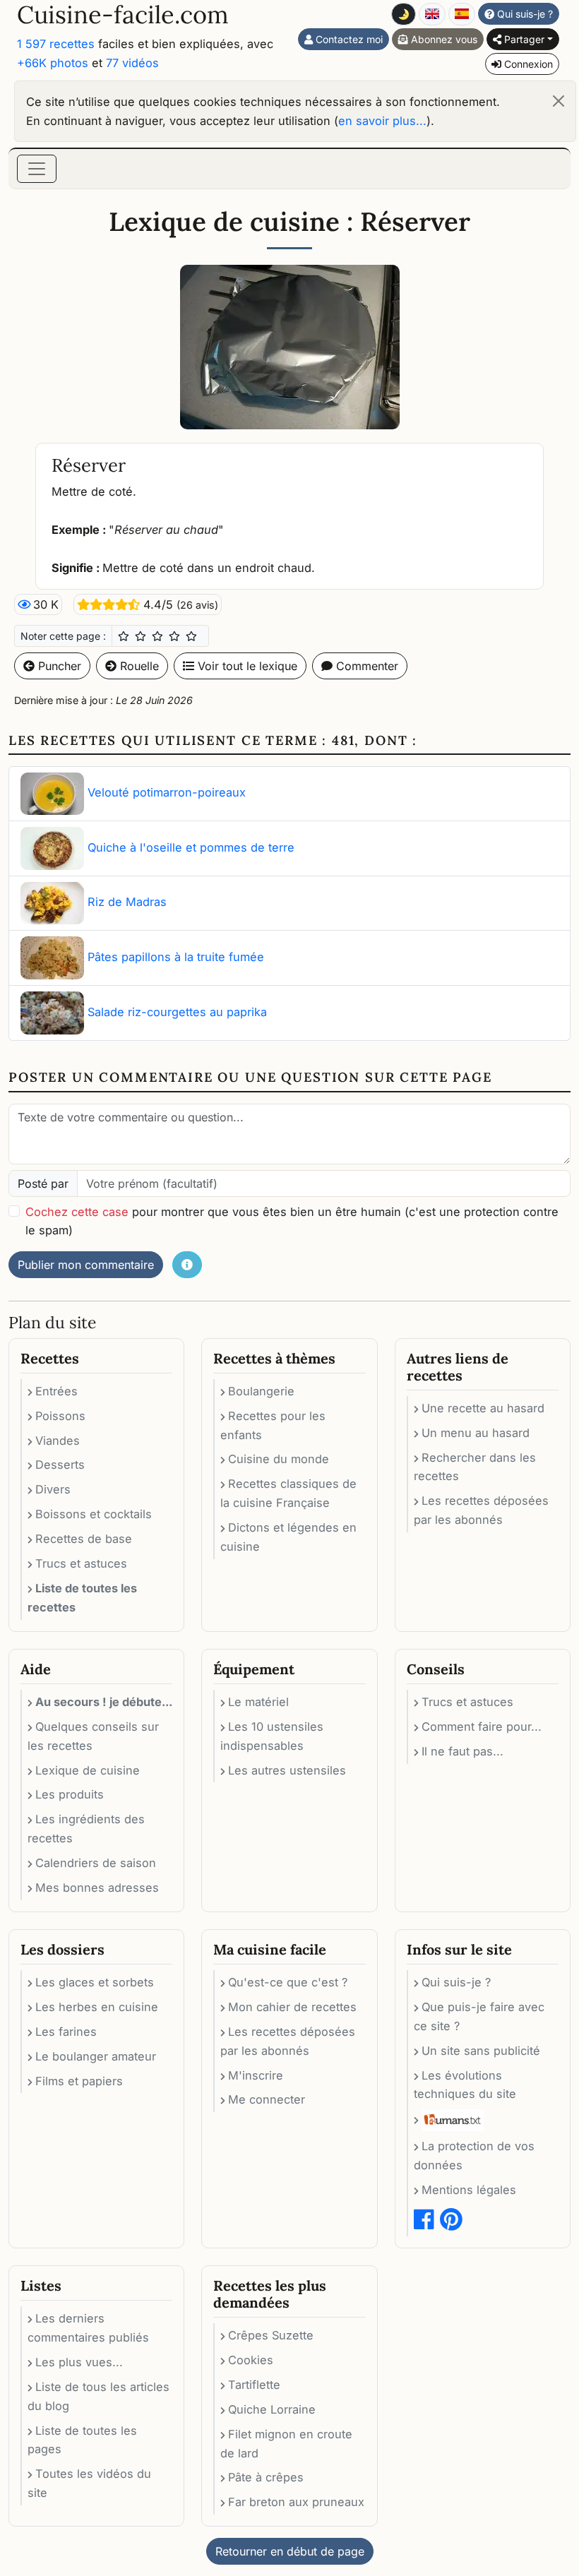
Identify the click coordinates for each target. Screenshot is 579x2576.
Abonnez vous (443, 39)
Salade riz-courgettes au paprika (177, 1012)
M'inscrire (256, 2075)
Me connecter (267, 2099)
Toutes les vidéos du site (89, 2483)
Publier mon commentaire (86, 1265)
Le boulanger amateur (96, 2056)
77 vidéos (132, 63)
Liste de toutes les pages (82, 2440)
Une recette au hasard (483, 1408)
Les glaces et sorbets (95, 1982)
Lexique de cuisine (88, 1770)
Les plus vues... (79, 2362)
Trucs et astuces (81, 1563)
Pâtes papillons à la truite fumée (176, 957)
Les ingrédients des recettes (86, 1829)
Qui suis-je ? (524, 14)
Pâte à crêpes (266, 2477)
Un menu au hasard (476, 1433)
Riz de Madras (127, 902)
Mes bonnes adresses (97, 1888)
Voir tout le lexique (246, 666)
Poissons (60, 1416)
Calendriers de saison (96, 1863)
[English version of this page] (432, 14)
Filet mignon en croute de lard (286, 2444)
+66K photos (53, 63)
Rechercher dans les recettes (475, 1467)
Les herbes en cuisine (97, 2007)
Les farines (66, 2032)
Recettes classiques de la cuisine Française (288, 1493)
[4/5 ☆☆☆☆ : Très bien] (174, 636)
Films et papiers (79, 2081)
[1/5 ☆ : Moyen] (124, 636)
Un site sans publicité (481, 2051)
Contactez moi (348, 39)
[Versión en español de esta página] (462, 14)
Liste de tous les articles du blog (99, 2396)
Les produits (70, 1794)
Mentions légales (469, 2190)
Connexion (527, 64)
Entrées (56, 1391)
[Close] (559, 101)
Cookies (251, 2360)
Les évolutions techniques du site (465, 2085)
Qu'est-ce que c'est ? (288, 1982)
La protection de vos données (474, 2155)
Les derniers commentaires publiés (88, 2328)
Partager (523, 39)
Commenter (365, 666)
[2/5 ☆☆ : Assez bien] (141, 636)
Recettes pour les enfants (273, 1425)
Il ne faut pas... (462, 1751)
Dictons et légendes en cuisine (288, 1537)
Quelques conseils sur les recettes (93, 1736)
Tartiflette (254, 2385)
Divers (53, 1489)
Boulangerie (261, 1391)
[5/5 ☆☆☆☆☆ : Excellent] (191, 636)
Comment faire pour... (482, 1727)
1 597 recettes (56, 44)
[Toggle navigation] (37, 169)
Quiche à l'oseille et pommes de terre (191, 847)
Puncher (58, 666)
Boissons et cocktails (94, 1514)
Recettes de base (84, 1539)
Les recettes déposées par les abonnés (481, 1510)
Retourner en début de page (290, 2551)
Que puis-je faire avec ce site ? (479, 2016)
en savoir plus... (382, 121)
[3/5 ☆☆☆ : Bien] (157, 636)
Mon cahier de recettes (292, 2007)
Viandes (58, 1441)
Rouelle (138, 666)
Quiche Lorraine (272, 2409)
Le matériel (258, 1702)
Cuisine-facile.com (123, 14)
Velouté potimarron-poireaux (167, 793)
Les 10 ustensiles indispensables (272, 1736)
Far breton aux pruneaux (296, 2502)
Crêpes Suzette (271, 2335)
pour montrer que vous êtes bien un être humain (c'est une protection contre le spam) (292, 1221)
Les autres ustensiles (287, 1770)
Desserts (60, 1465)
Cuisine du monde (279, 1459)
